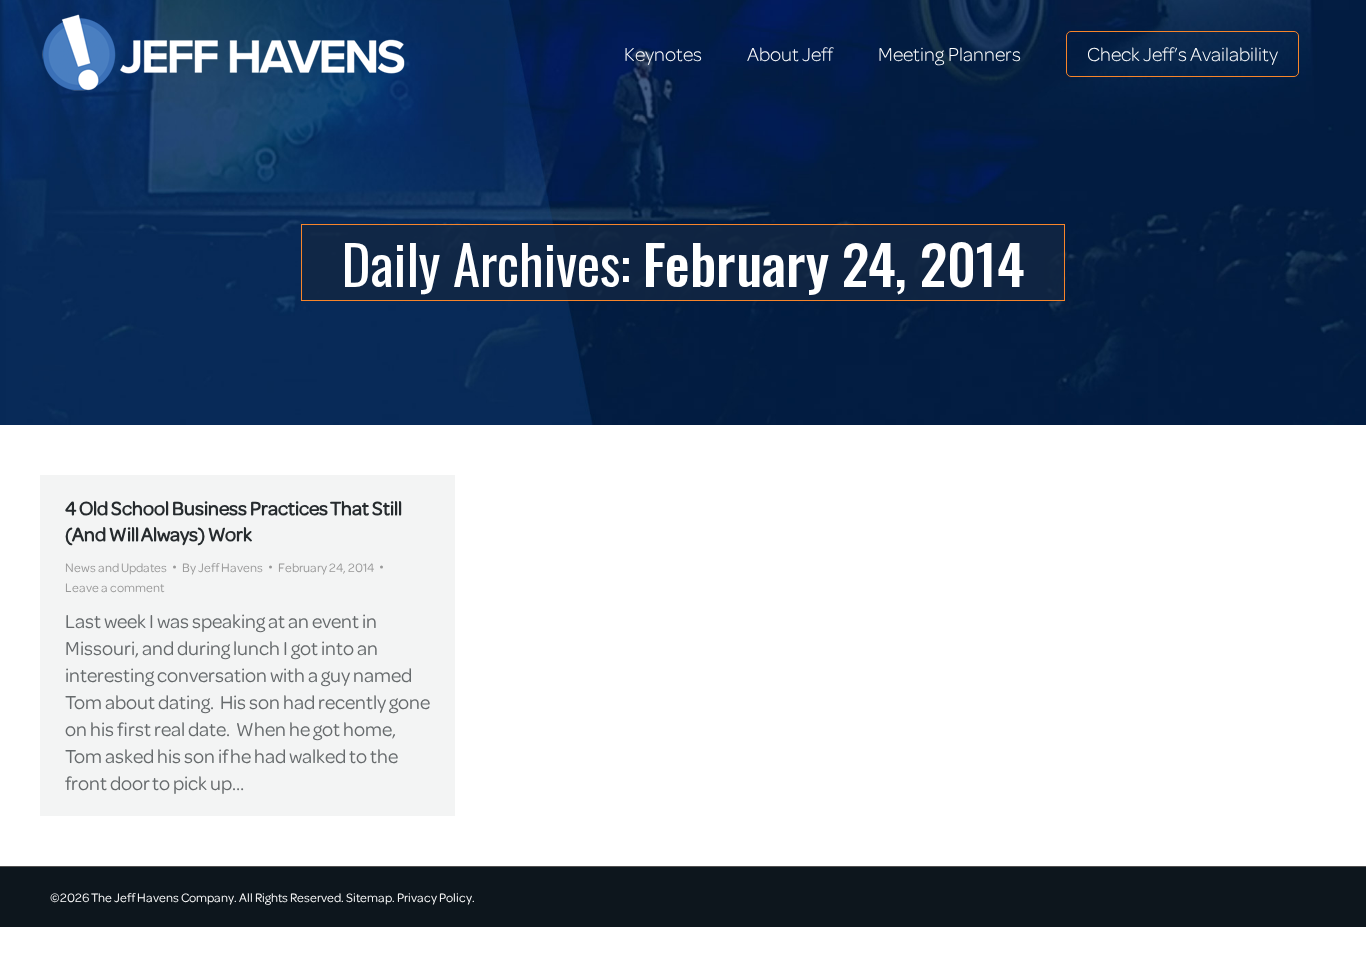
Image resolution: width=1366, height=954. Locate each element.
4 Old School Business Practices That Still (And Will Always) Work (233, 520)
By (222, 567)
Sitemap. (370, 897)
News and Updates (116, 567)
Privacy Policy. (436, 897)
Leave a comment (114, 587)
